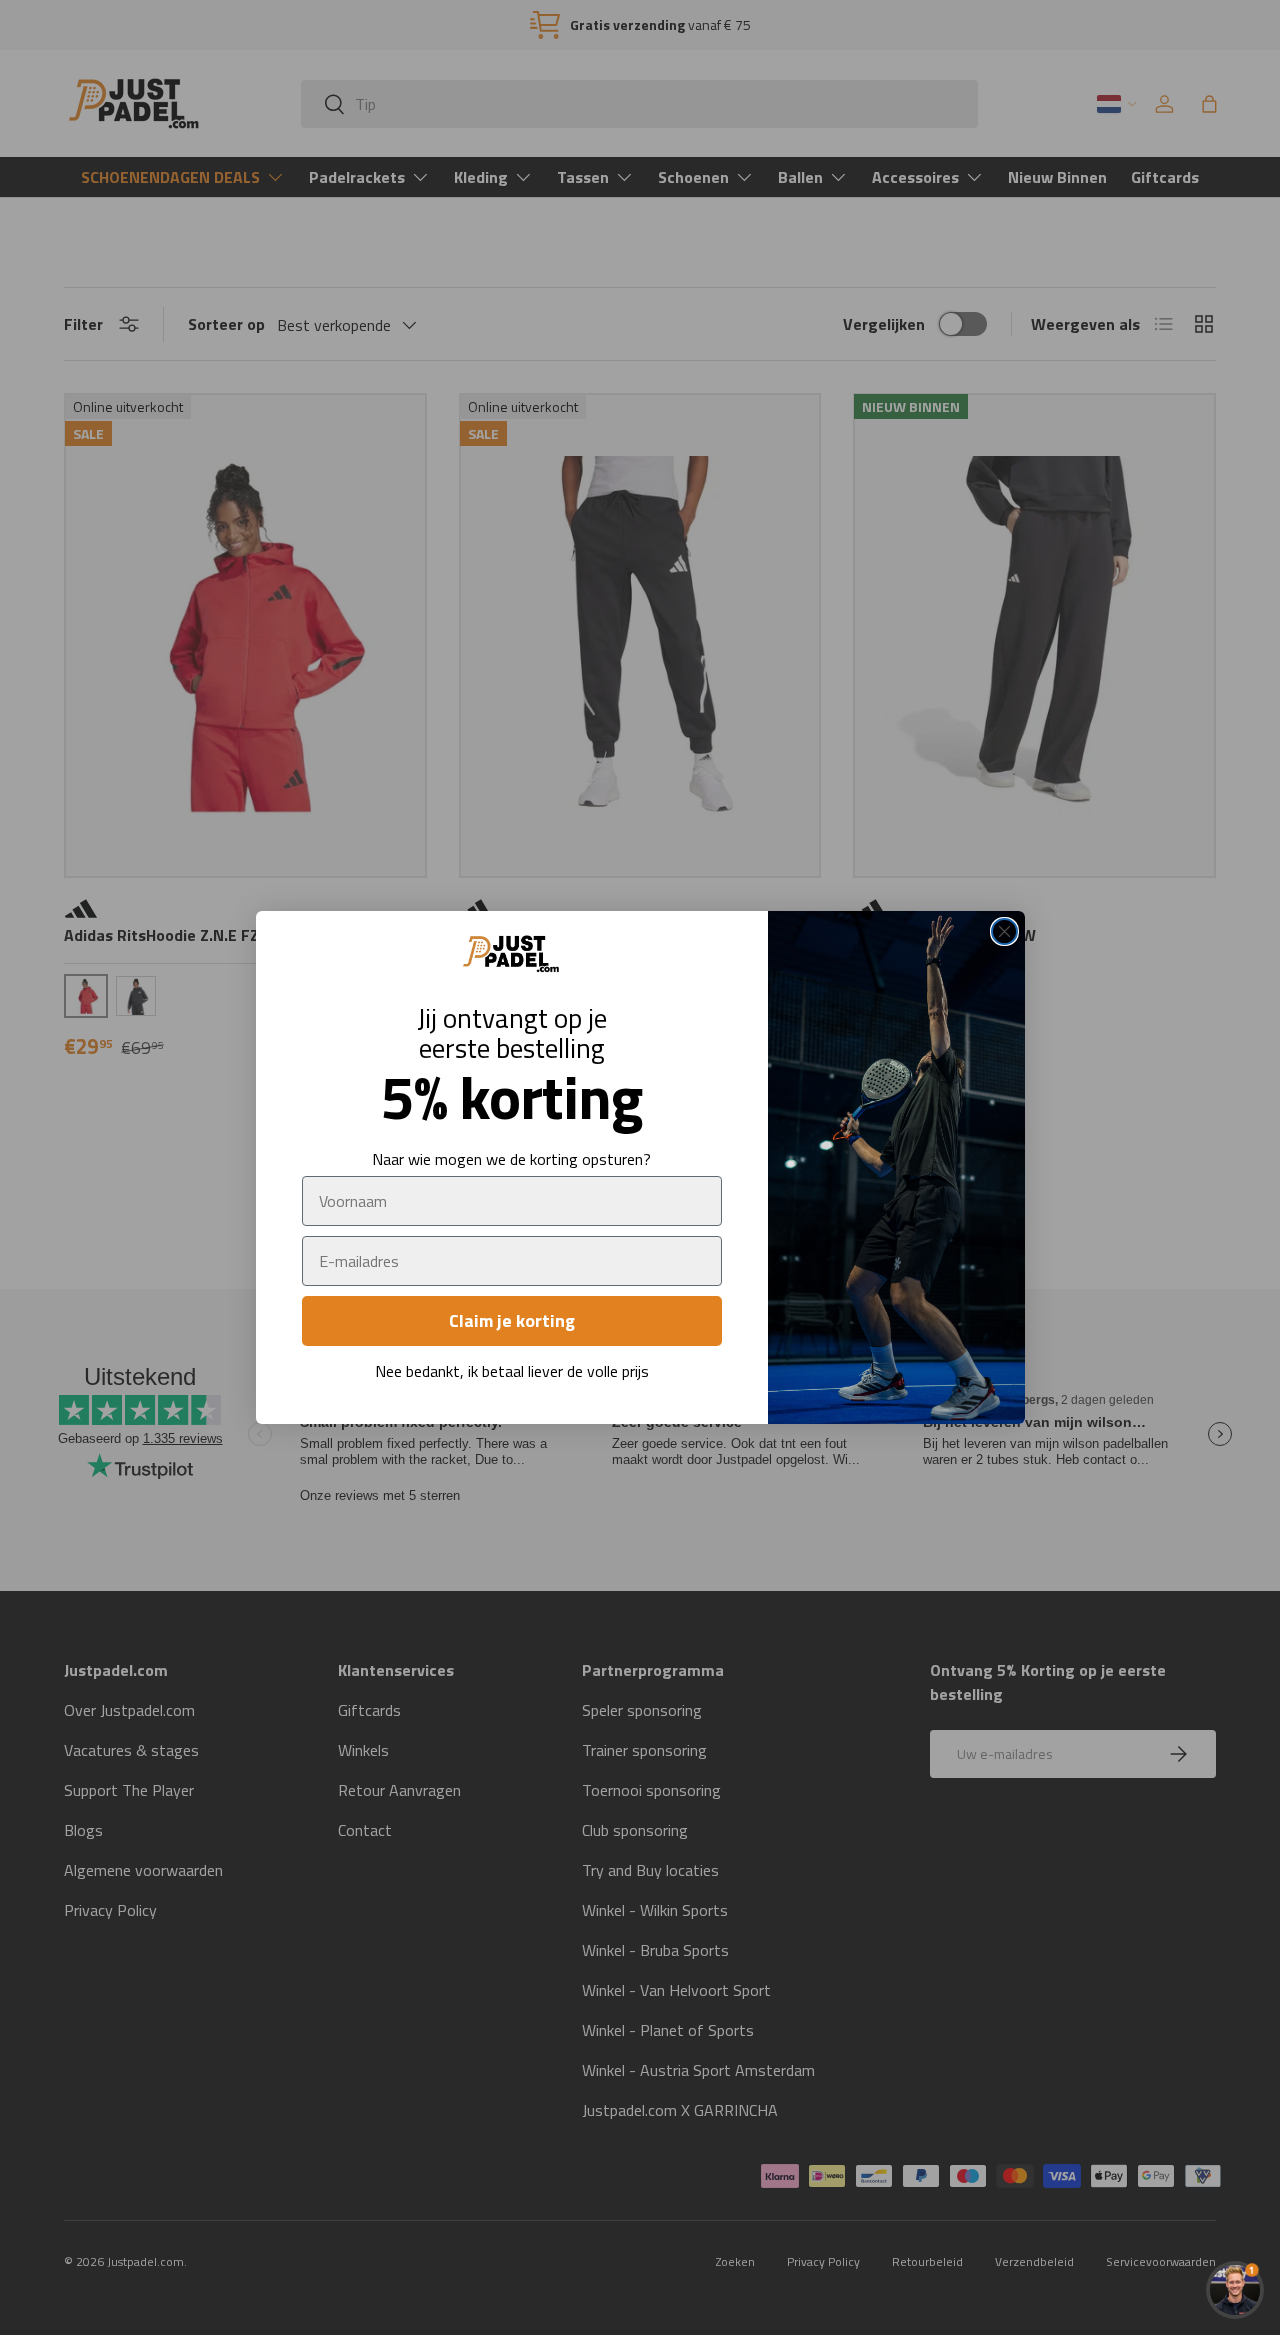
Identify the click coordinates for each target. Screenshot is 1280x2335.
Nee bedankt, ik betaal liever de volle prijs (512, 1371)
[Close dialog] (1004, 931)
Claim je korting (512, 1320)
